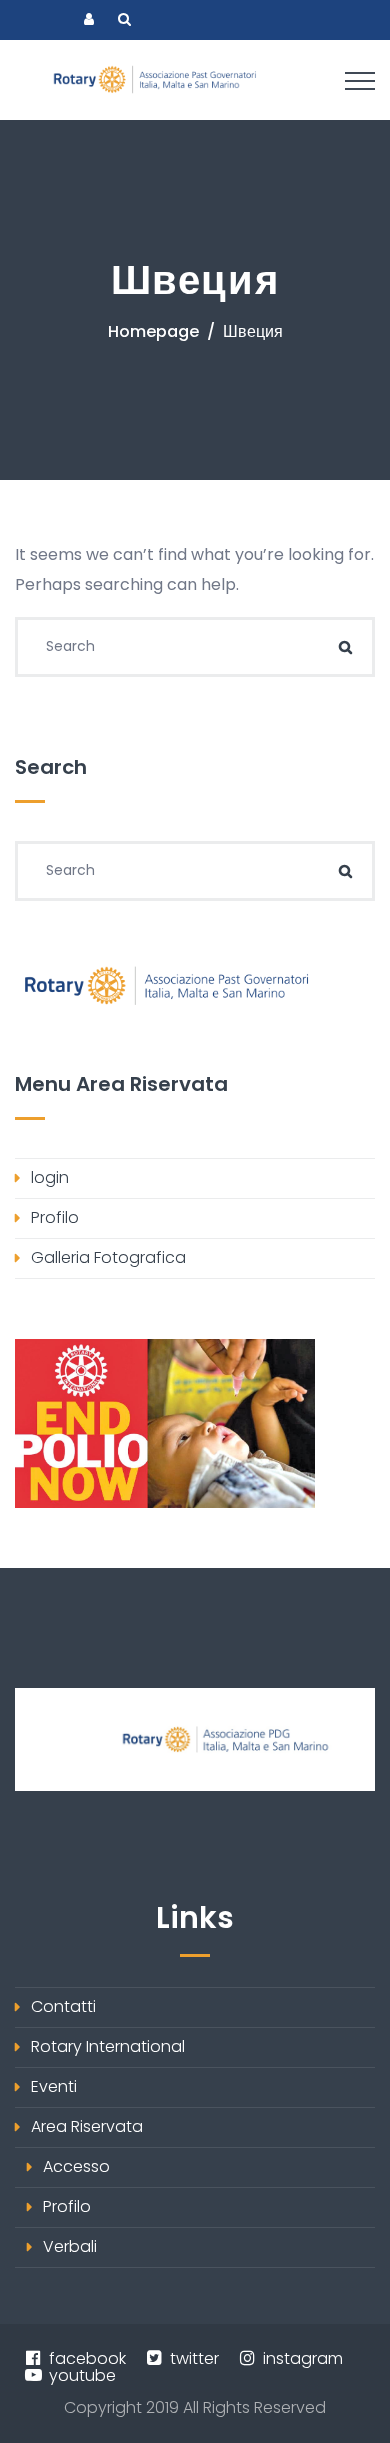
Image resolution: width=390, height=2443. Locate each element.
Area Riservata (87, 2126)
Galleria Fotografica (108, 1257)
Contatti (63, 2006)
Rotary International (108, 2046)
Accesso (76, 2166)
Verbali (70, 2246)
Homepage (153, 331)
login (50, 1177)
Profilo (55, 1217)
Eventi (54, 2086)
